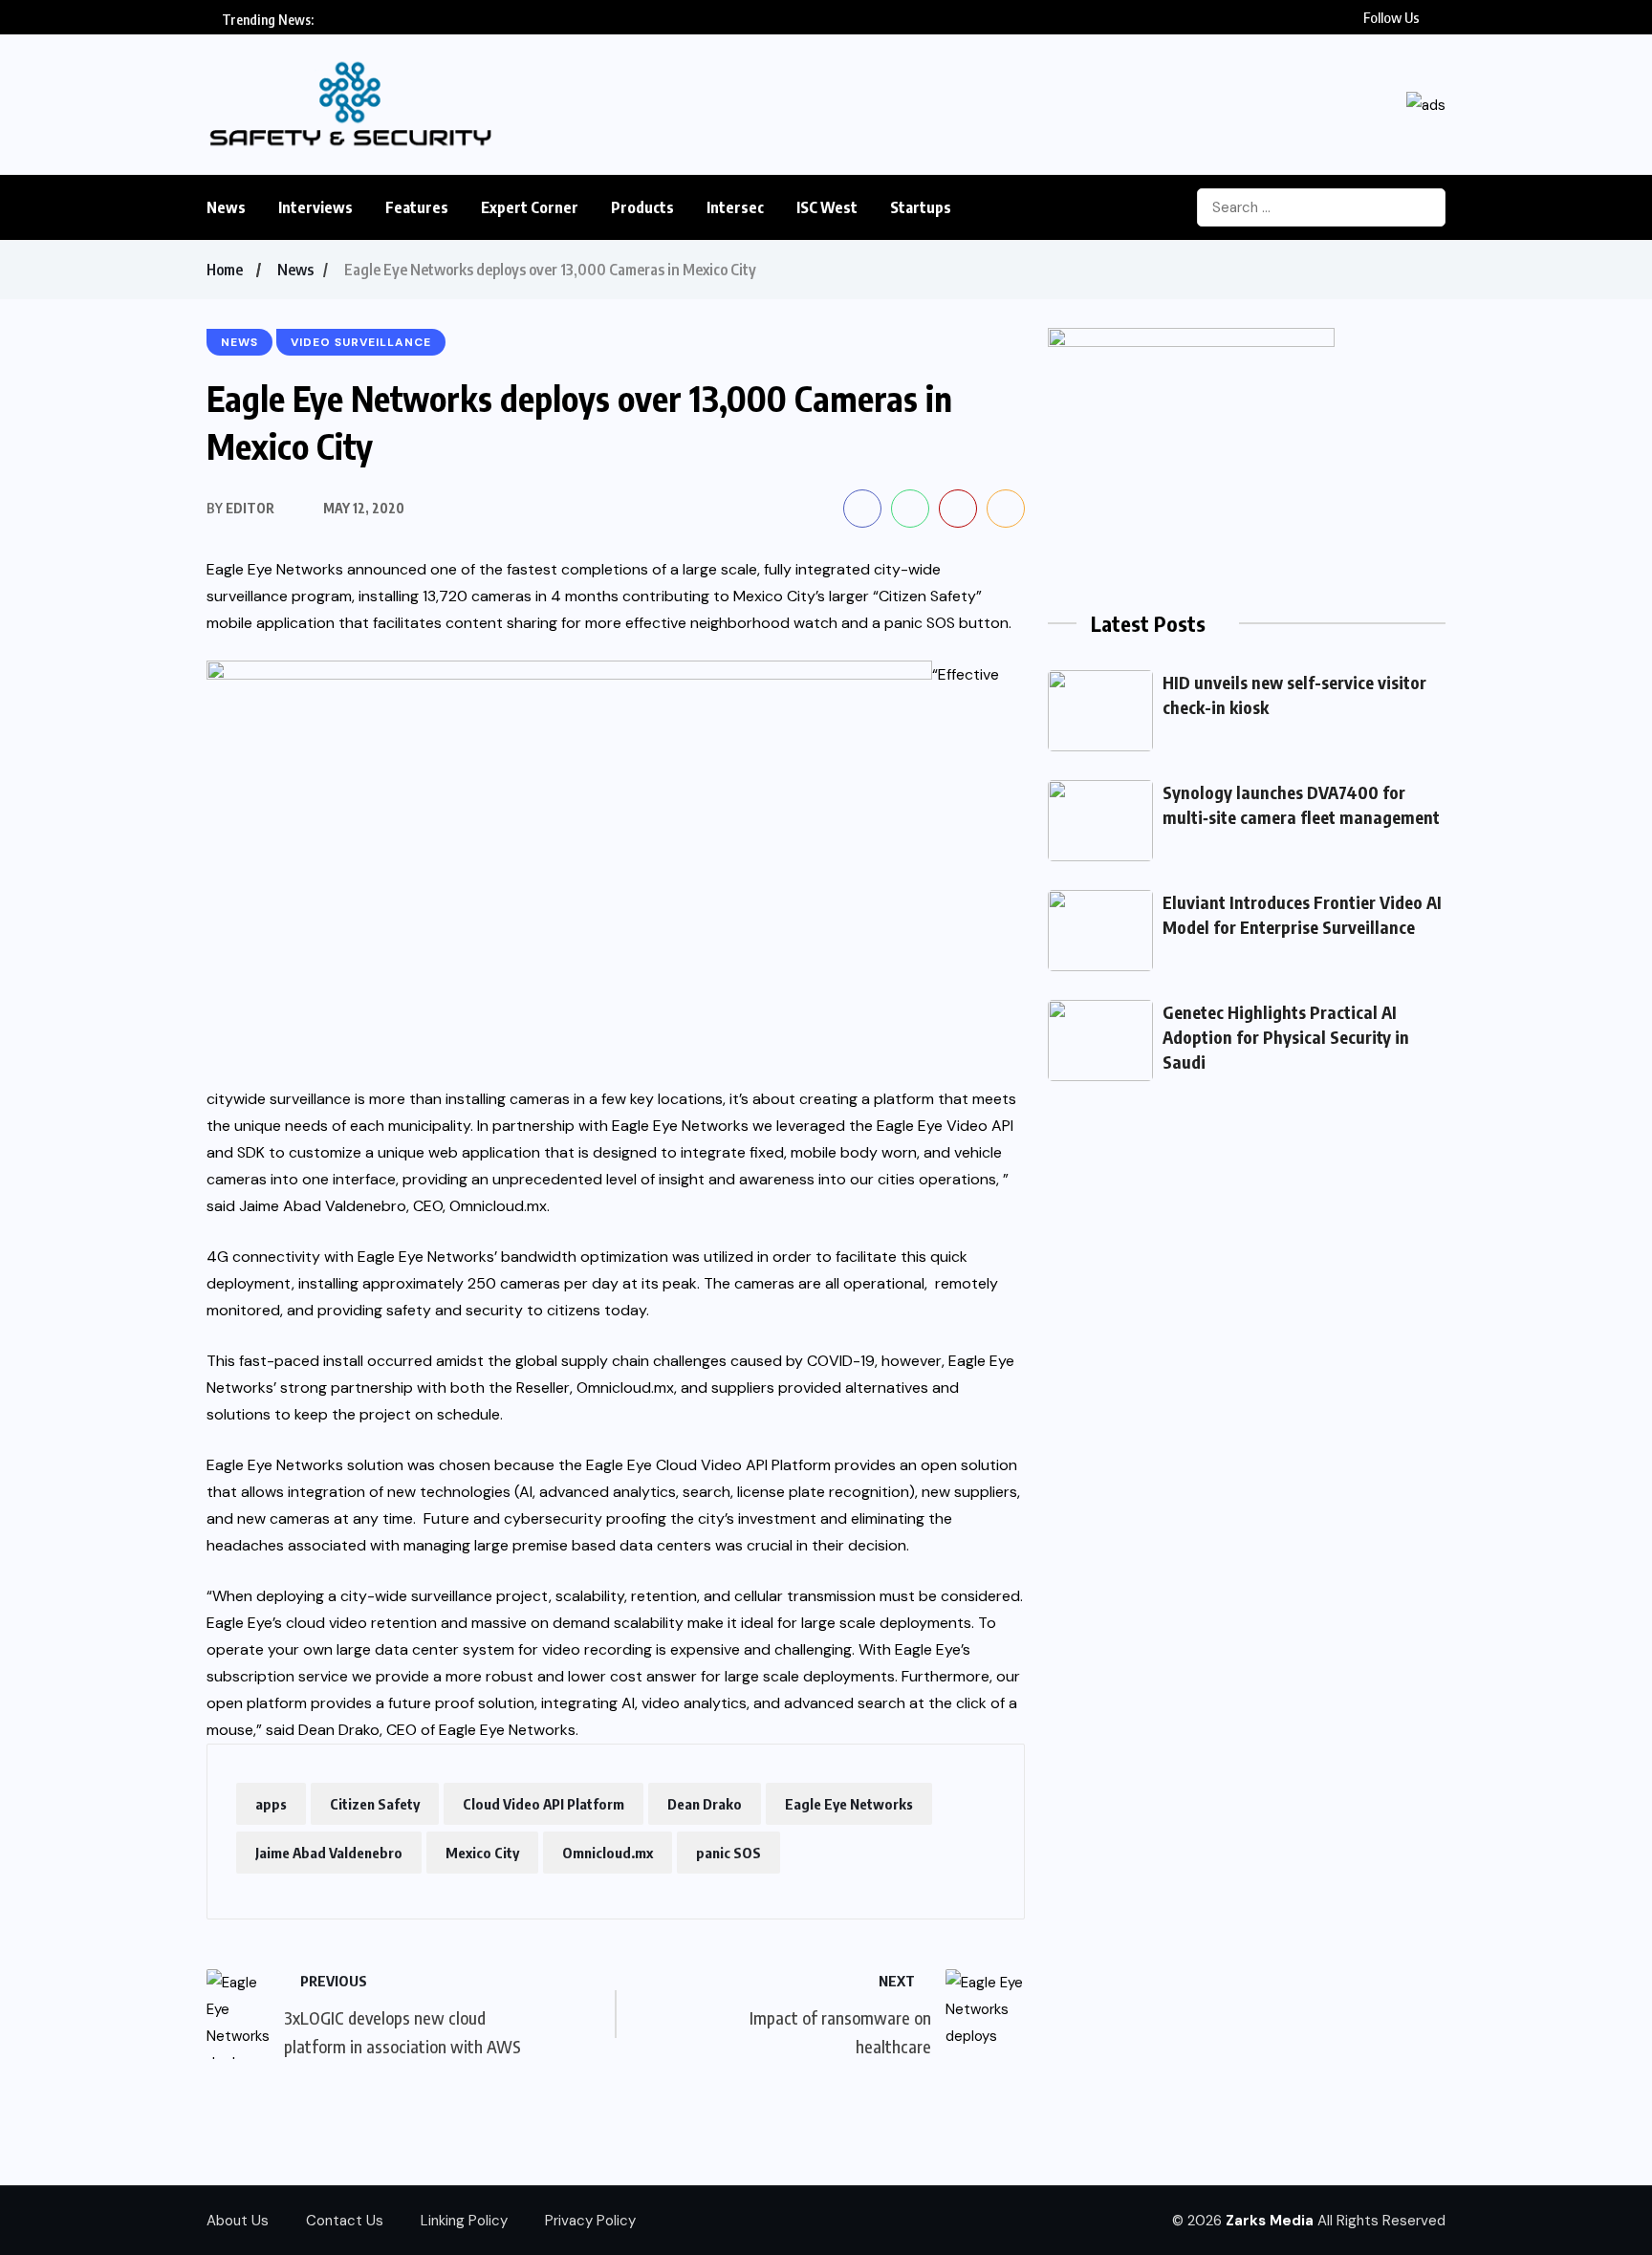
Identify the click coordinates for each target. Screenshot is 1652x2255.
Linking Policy (464, 2221)
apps (271, 1804)
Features (417, 207)
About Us (238, 2221)
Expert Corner (530, 207)
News (226, 207)
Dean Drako (705, 1804)
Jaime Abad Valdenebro (329, 1853)
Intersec (735, 207)
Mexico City (482, 1853)
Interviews (315, 207)
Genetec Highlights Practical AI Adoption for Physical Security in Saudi (1286, 1037)
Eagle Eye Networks (849, 1804)
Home (225, 270)
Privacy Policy (590, 2221)
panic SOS (728, 1853)
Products (642, 207)
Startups (921, 207)
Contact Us (345, 2221)
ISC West (827, 207)
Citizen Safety (375, 1804)
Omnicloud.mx (608, 1853)
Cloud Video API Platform (543, 1804)
